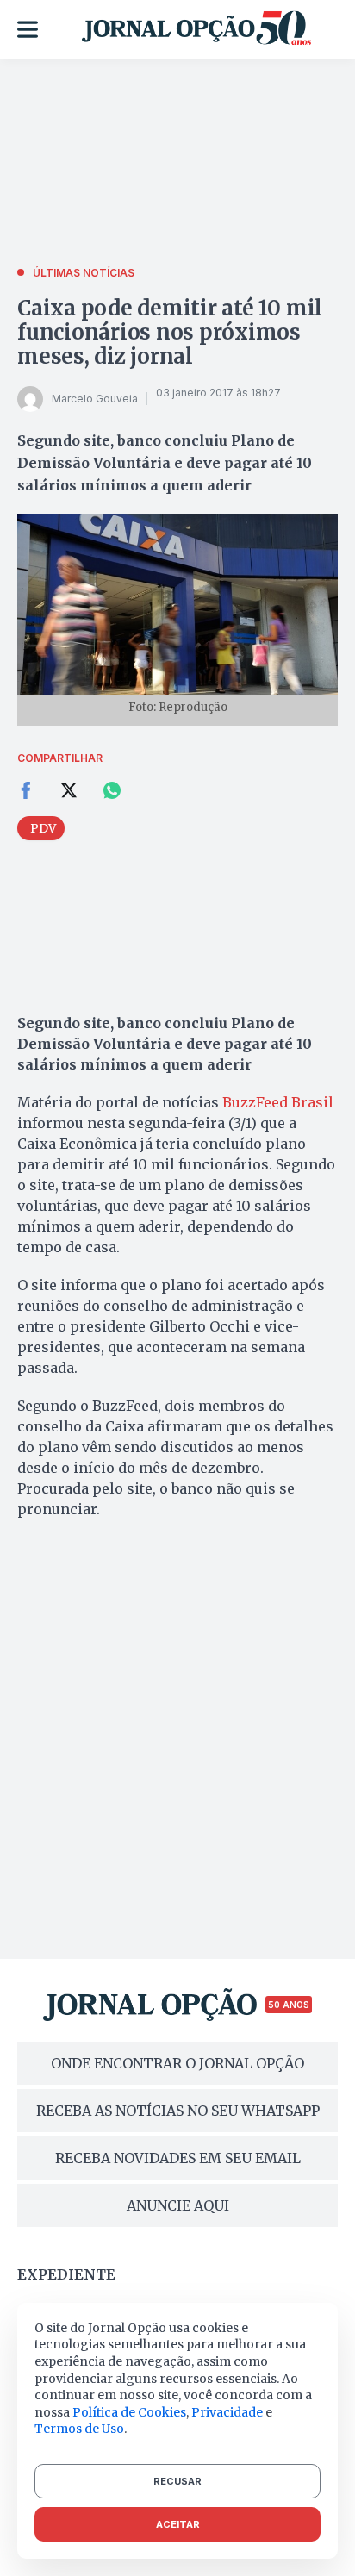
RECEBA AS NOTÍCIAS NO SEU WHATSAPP (178, 2111)
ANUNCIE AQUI (178, 2205)
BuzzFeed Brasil (278, 1102)
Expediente (66, 2274)
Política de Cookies (129, 2412)
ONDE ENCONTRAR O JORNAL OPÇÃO (177, 2063)
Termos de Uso (79, 2429)
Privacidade (227, 2412)
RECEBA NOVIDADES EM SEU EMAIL (178, 2158)
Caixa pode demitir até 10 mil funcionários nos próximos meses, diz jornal (170, 332)
